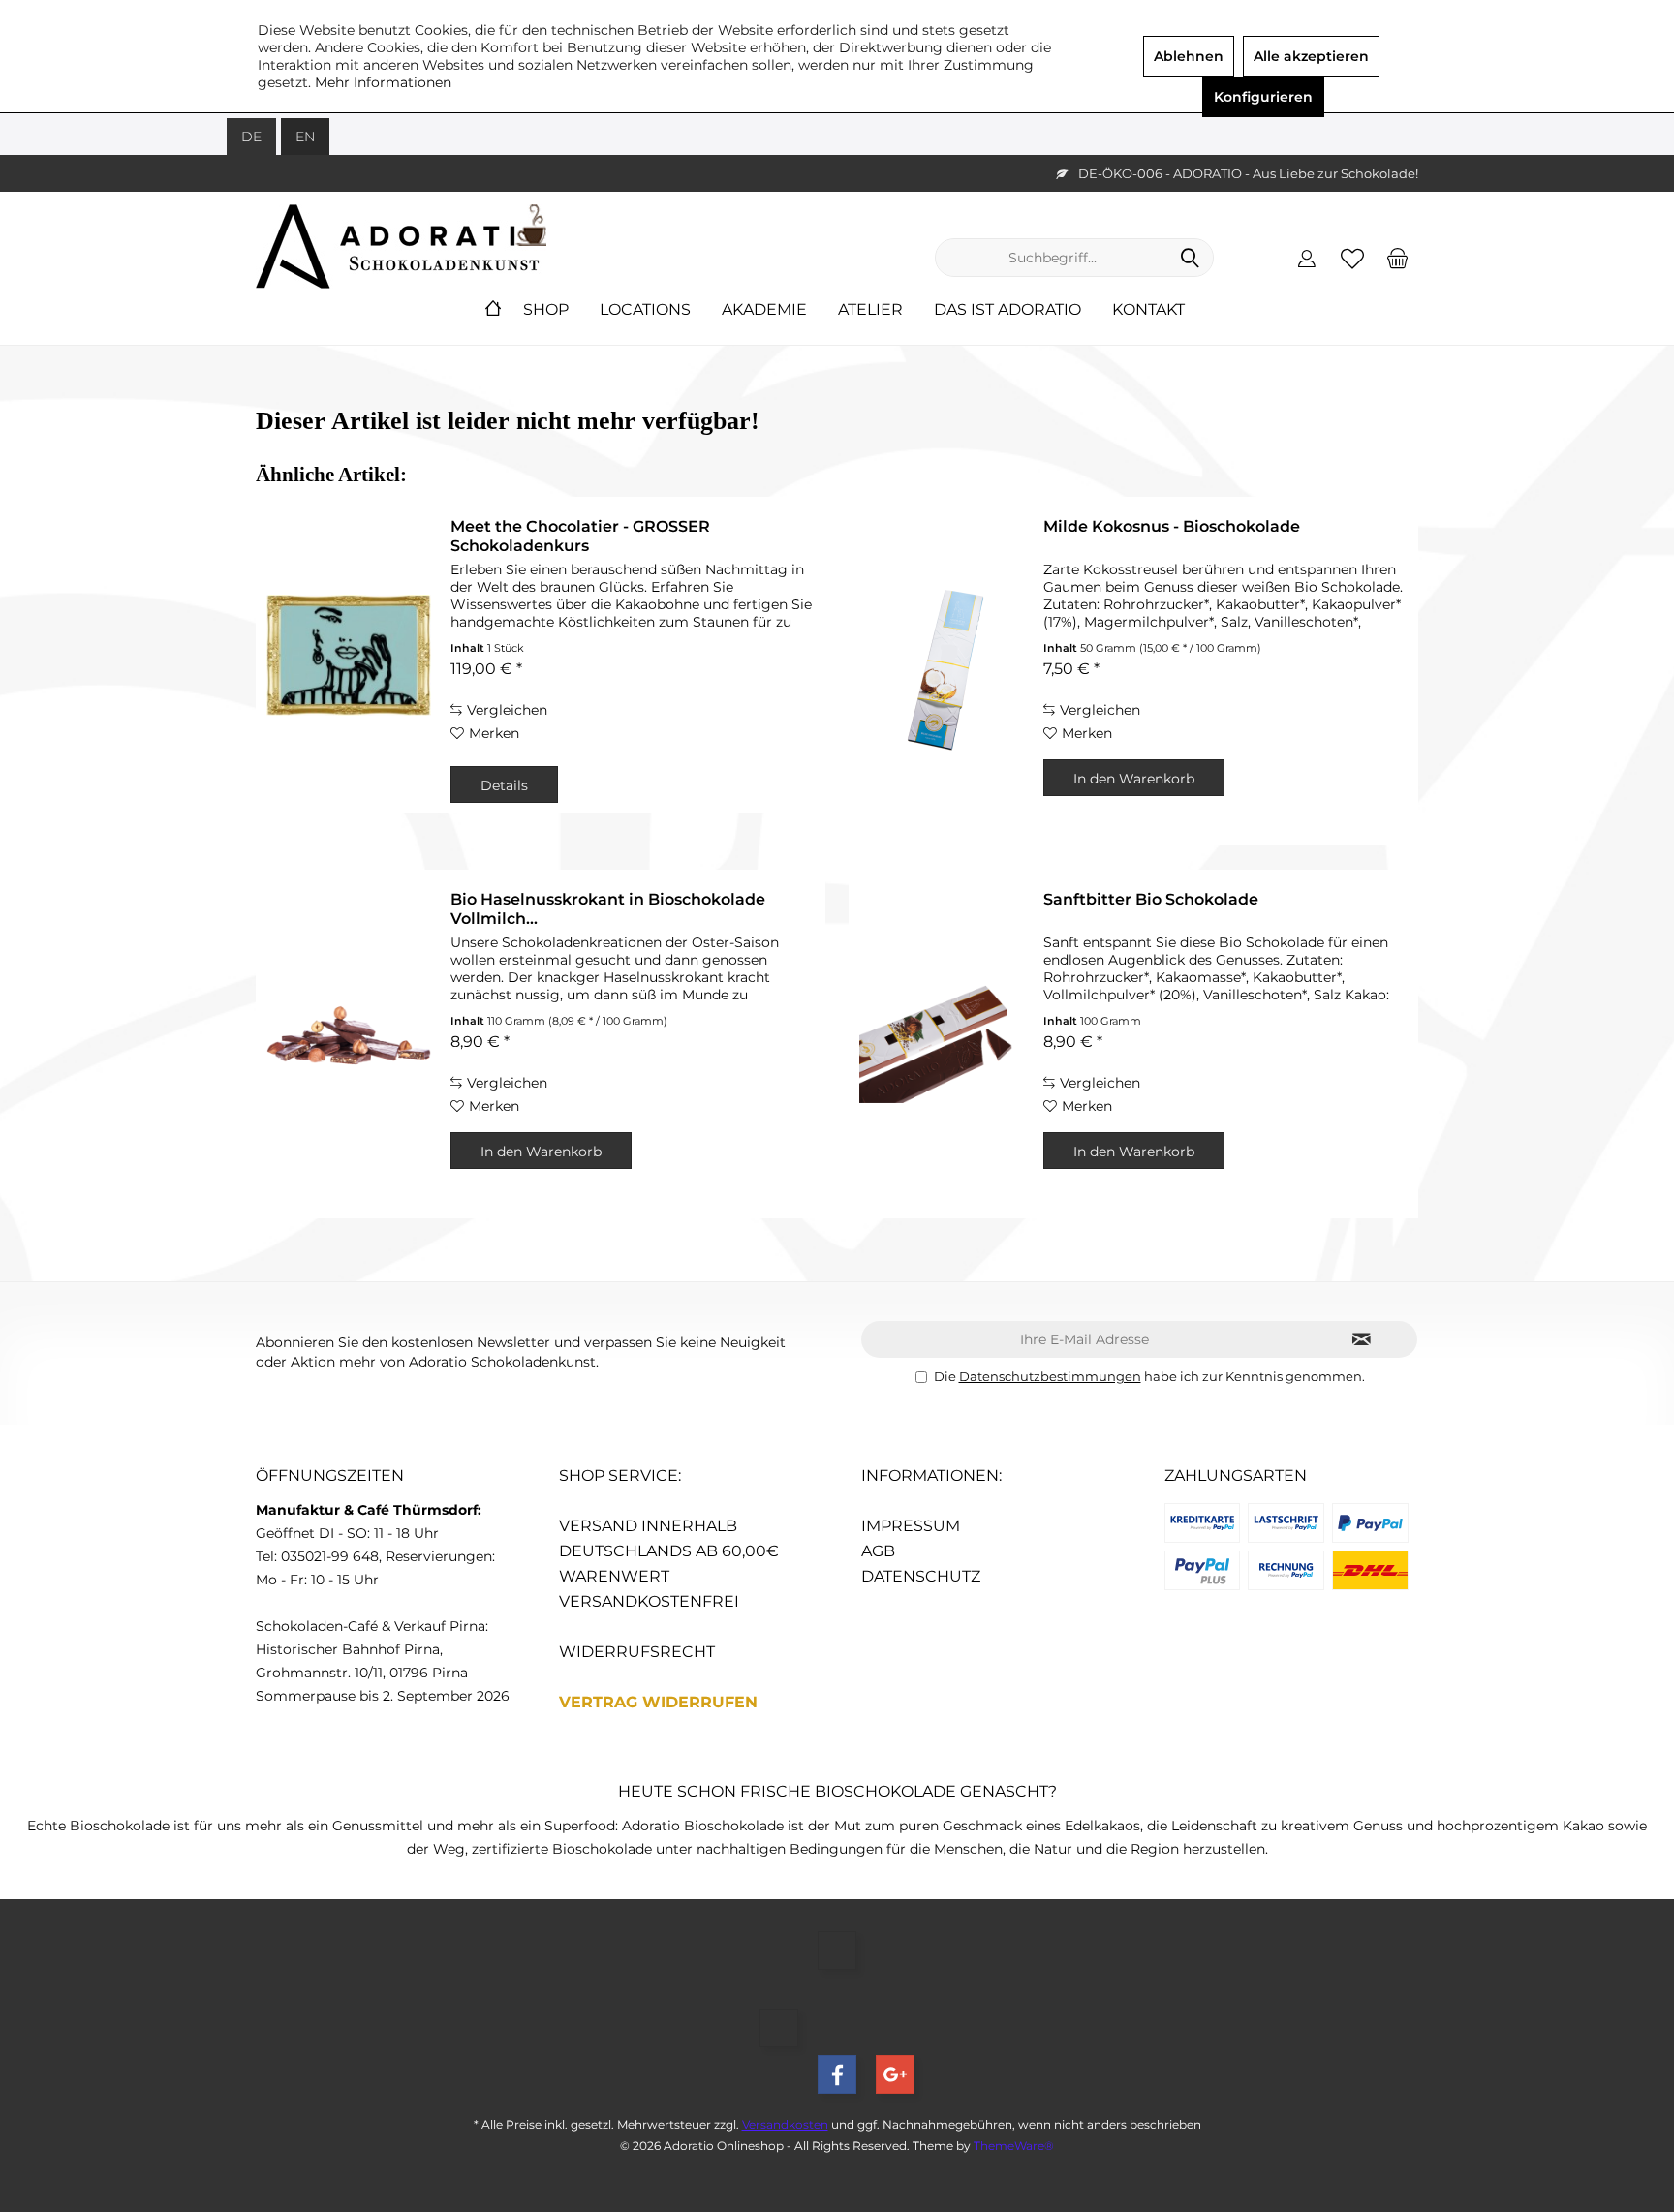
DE (251, 137)
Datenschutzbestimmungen (1050, 1376)
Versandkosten (785, 2124)
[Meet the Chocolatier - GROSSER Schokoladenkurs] (349, 655)
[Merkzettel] (1352, 258)
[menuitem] (1398, 258)
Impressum (911, 1526)
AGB (878, 1551)
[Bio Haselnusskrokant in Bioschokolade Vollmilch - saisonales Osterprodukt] (349, 1044)
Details (504, 785)
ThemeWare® (1014, 2146)
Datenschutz (921, 1576)
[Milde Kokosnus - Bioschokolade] (942, 671)
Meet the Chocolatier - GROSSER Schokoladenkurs (580, 536)
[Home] (493, 310)
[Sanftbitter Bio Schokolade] (942, 1044)
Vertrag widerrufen (658, 1702)
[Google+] (895, 2074)
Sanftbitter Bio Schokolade (1151, 899)
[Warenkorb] (1398, 258)
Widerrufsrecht (637, 1652)
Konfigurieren (1263, 97)
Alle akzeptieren (1311, 56)
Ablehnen (1189, 56)
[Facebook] (837, 2074)
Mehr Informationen (383, 82)
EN (305, 137)
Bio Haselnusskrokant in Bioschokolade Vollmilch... (608, 909)
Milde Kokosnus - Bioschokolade (1172, 526)
